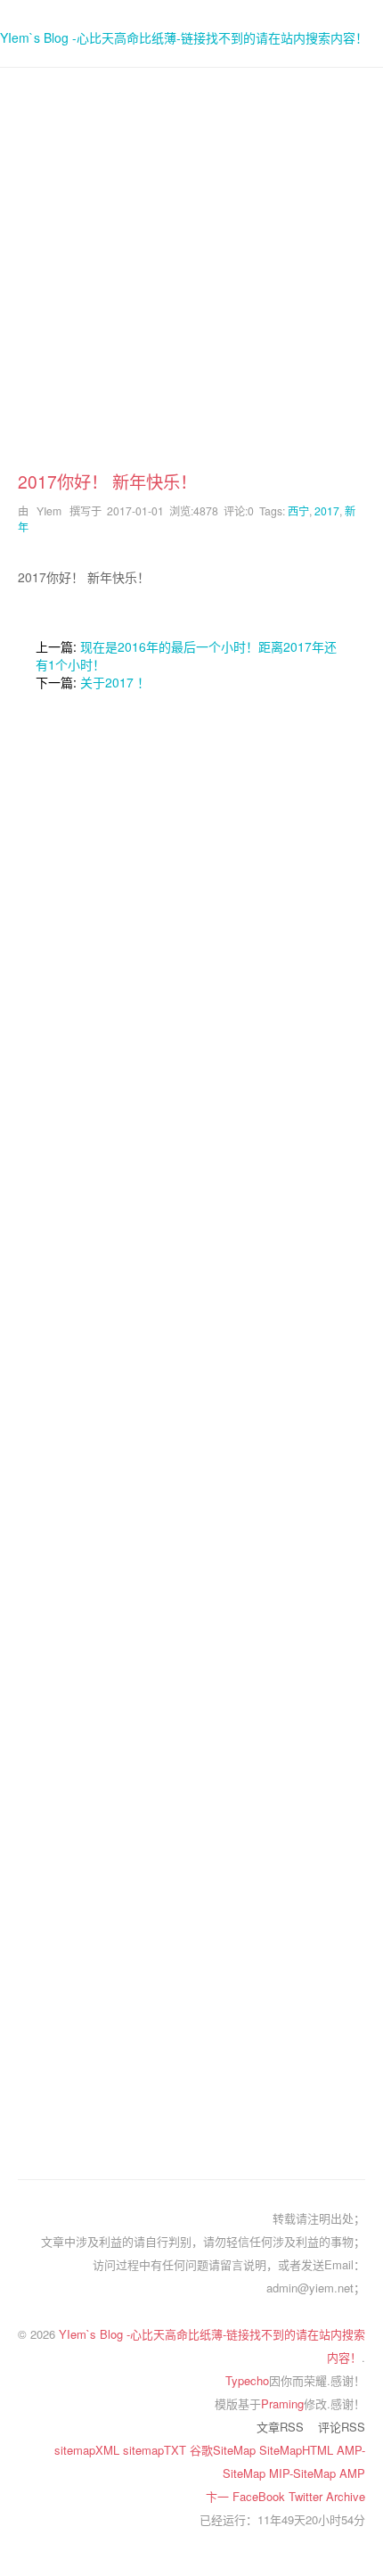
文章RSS (280, 2427)
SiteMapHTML (298, 2450)
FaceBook (261, 2496)
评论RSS (342, 2427)
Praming (282, 2403)
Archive (346, 2496)
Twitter (307, 2496)
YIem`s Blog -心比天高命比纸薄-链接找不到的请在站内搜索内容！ (184, 37)
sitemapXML (89, 2450)
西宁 (298, 510)
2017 (327, 510)
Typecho (247, 2380)
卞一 (219, 2496)
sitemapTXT (156, 2450)
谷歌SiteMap (224, 2450)
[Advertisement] (191, 277)
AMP (352, 2473)
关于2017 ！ (115, 682)
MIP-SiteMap (304, 2473)
